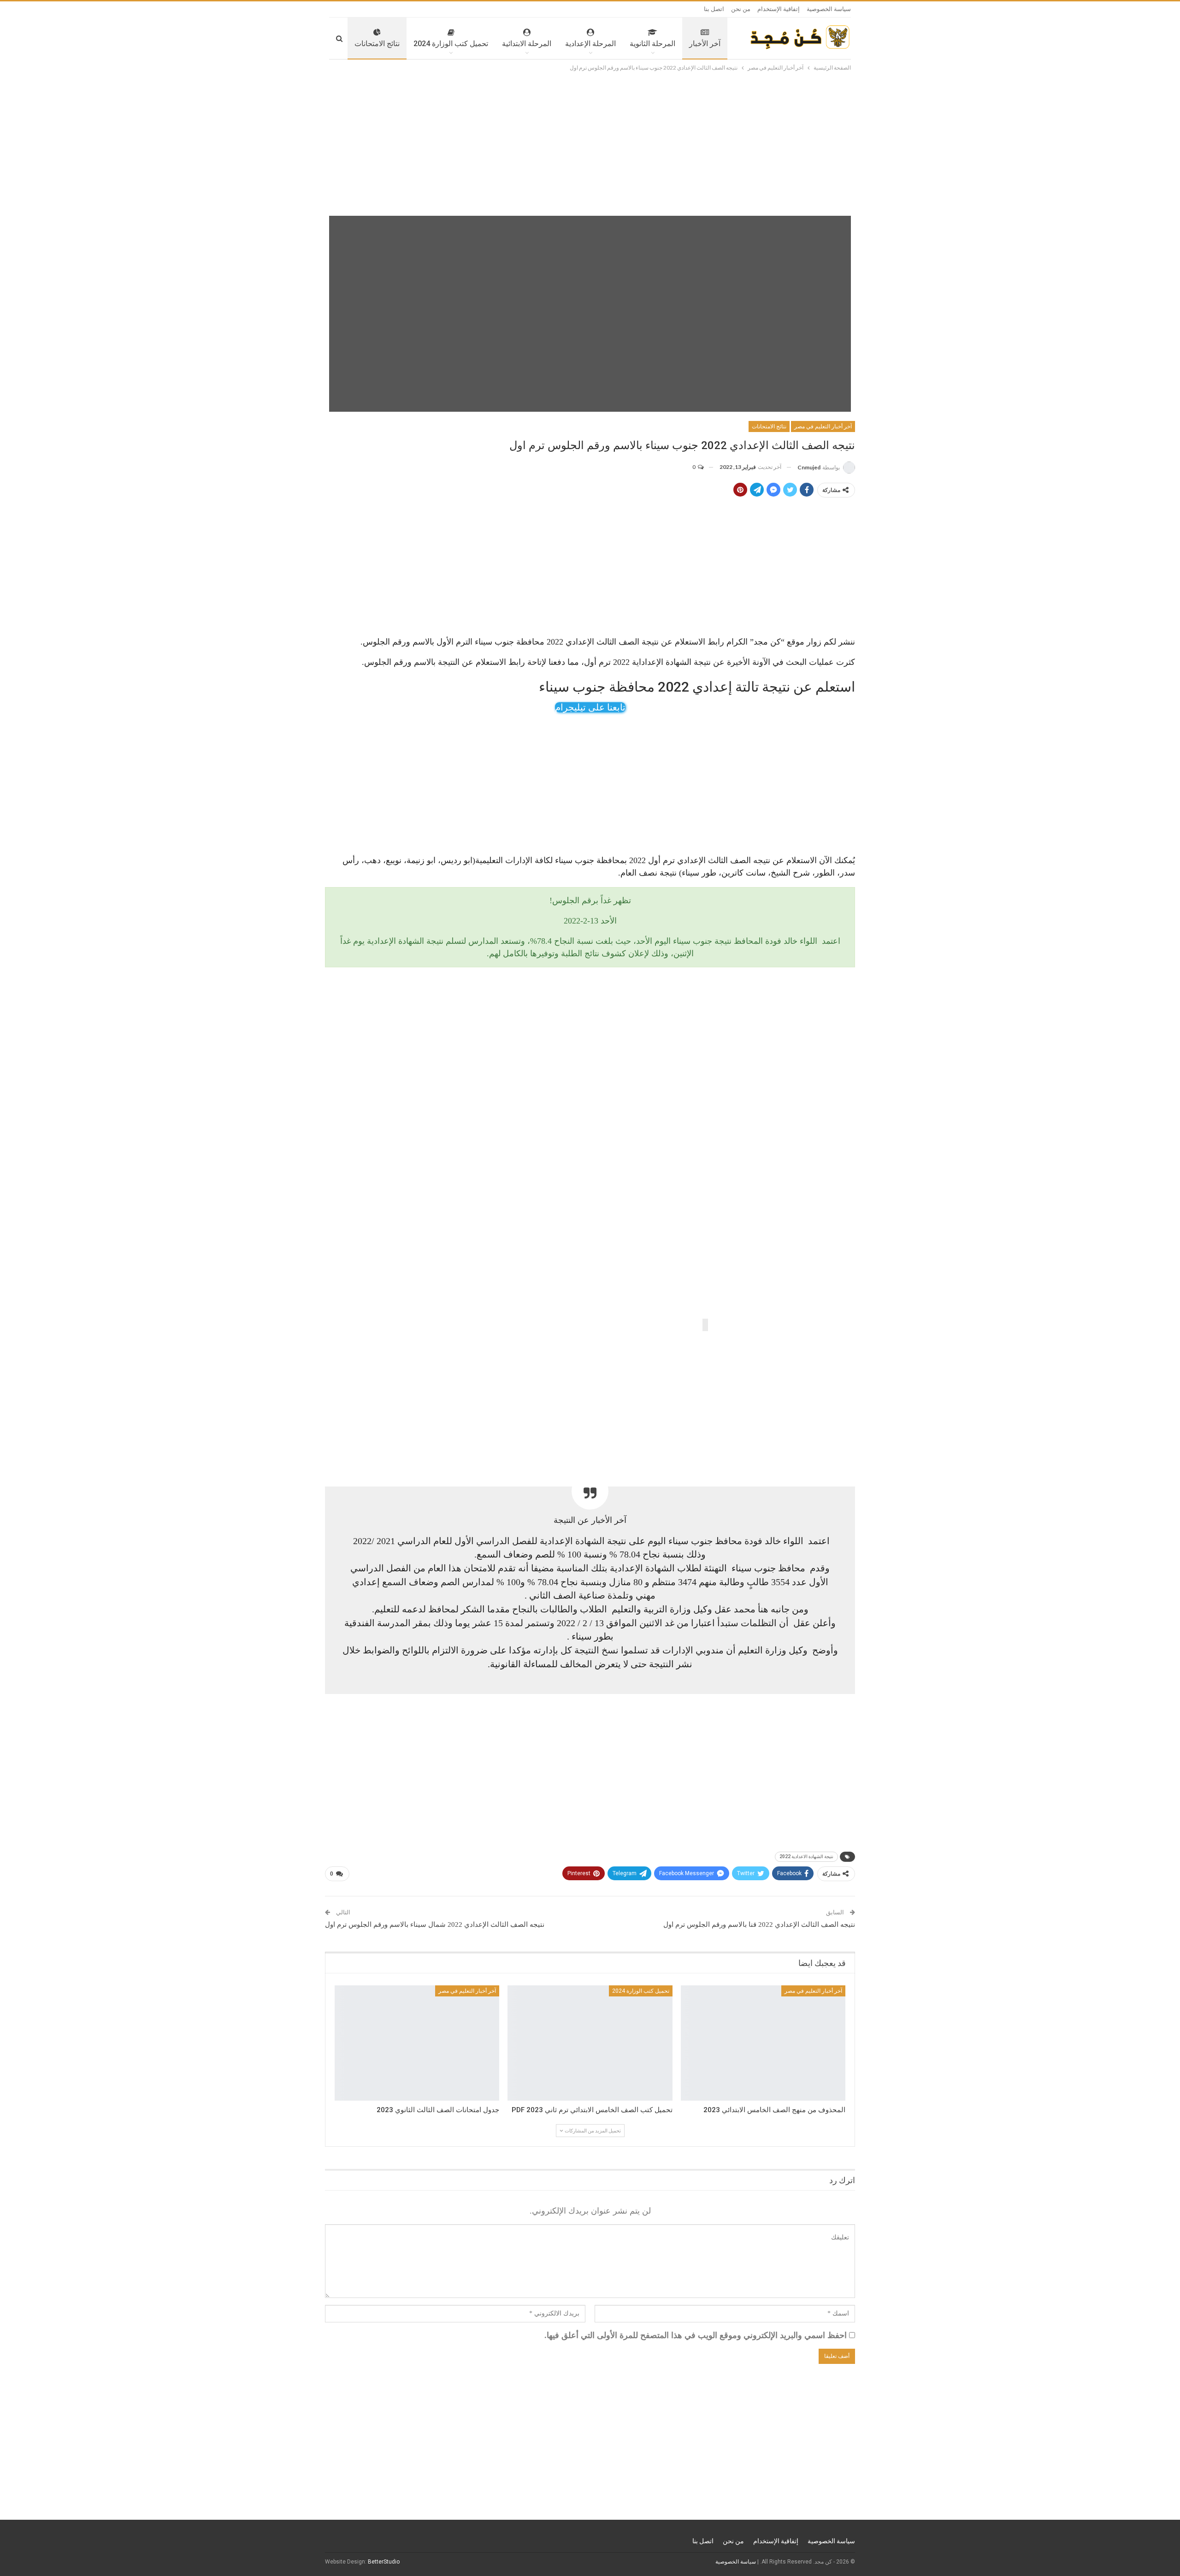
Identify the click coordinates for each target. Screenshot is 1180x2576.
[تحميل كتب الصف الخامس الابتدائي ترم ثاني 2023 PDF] (590, 2043)
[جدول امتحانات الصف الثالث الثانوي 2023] (417, 2043)
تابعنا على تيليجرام (590, 707)
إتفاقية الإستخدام (779, 9)
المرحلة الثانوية (652, 44)
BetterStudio (384, 2562)
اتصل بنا (714, 9)
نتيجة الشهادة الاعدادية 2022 (806, 1856)
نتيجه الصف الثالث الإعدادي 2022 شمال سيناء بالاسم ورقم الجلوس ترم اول (435, 1925)
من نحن (741, 9)
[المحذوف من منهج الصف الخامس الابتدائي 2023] (763, 2043)
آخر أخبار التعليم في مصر (823, 426)
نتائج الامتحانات (377, 44)
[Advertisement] (590, 142)
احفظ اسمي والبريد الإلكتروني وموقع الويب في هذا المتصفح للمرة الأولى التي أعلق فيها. (696, 2335)
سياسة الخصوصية (829, 9)
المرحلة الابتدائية (527, 44)
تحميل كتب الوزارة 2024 (451, 44)
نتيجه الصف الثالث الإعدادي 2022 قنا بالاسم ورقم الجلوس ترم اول (759, 1925)
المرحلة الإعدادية (590, 44)
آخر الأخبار (705, 44)
